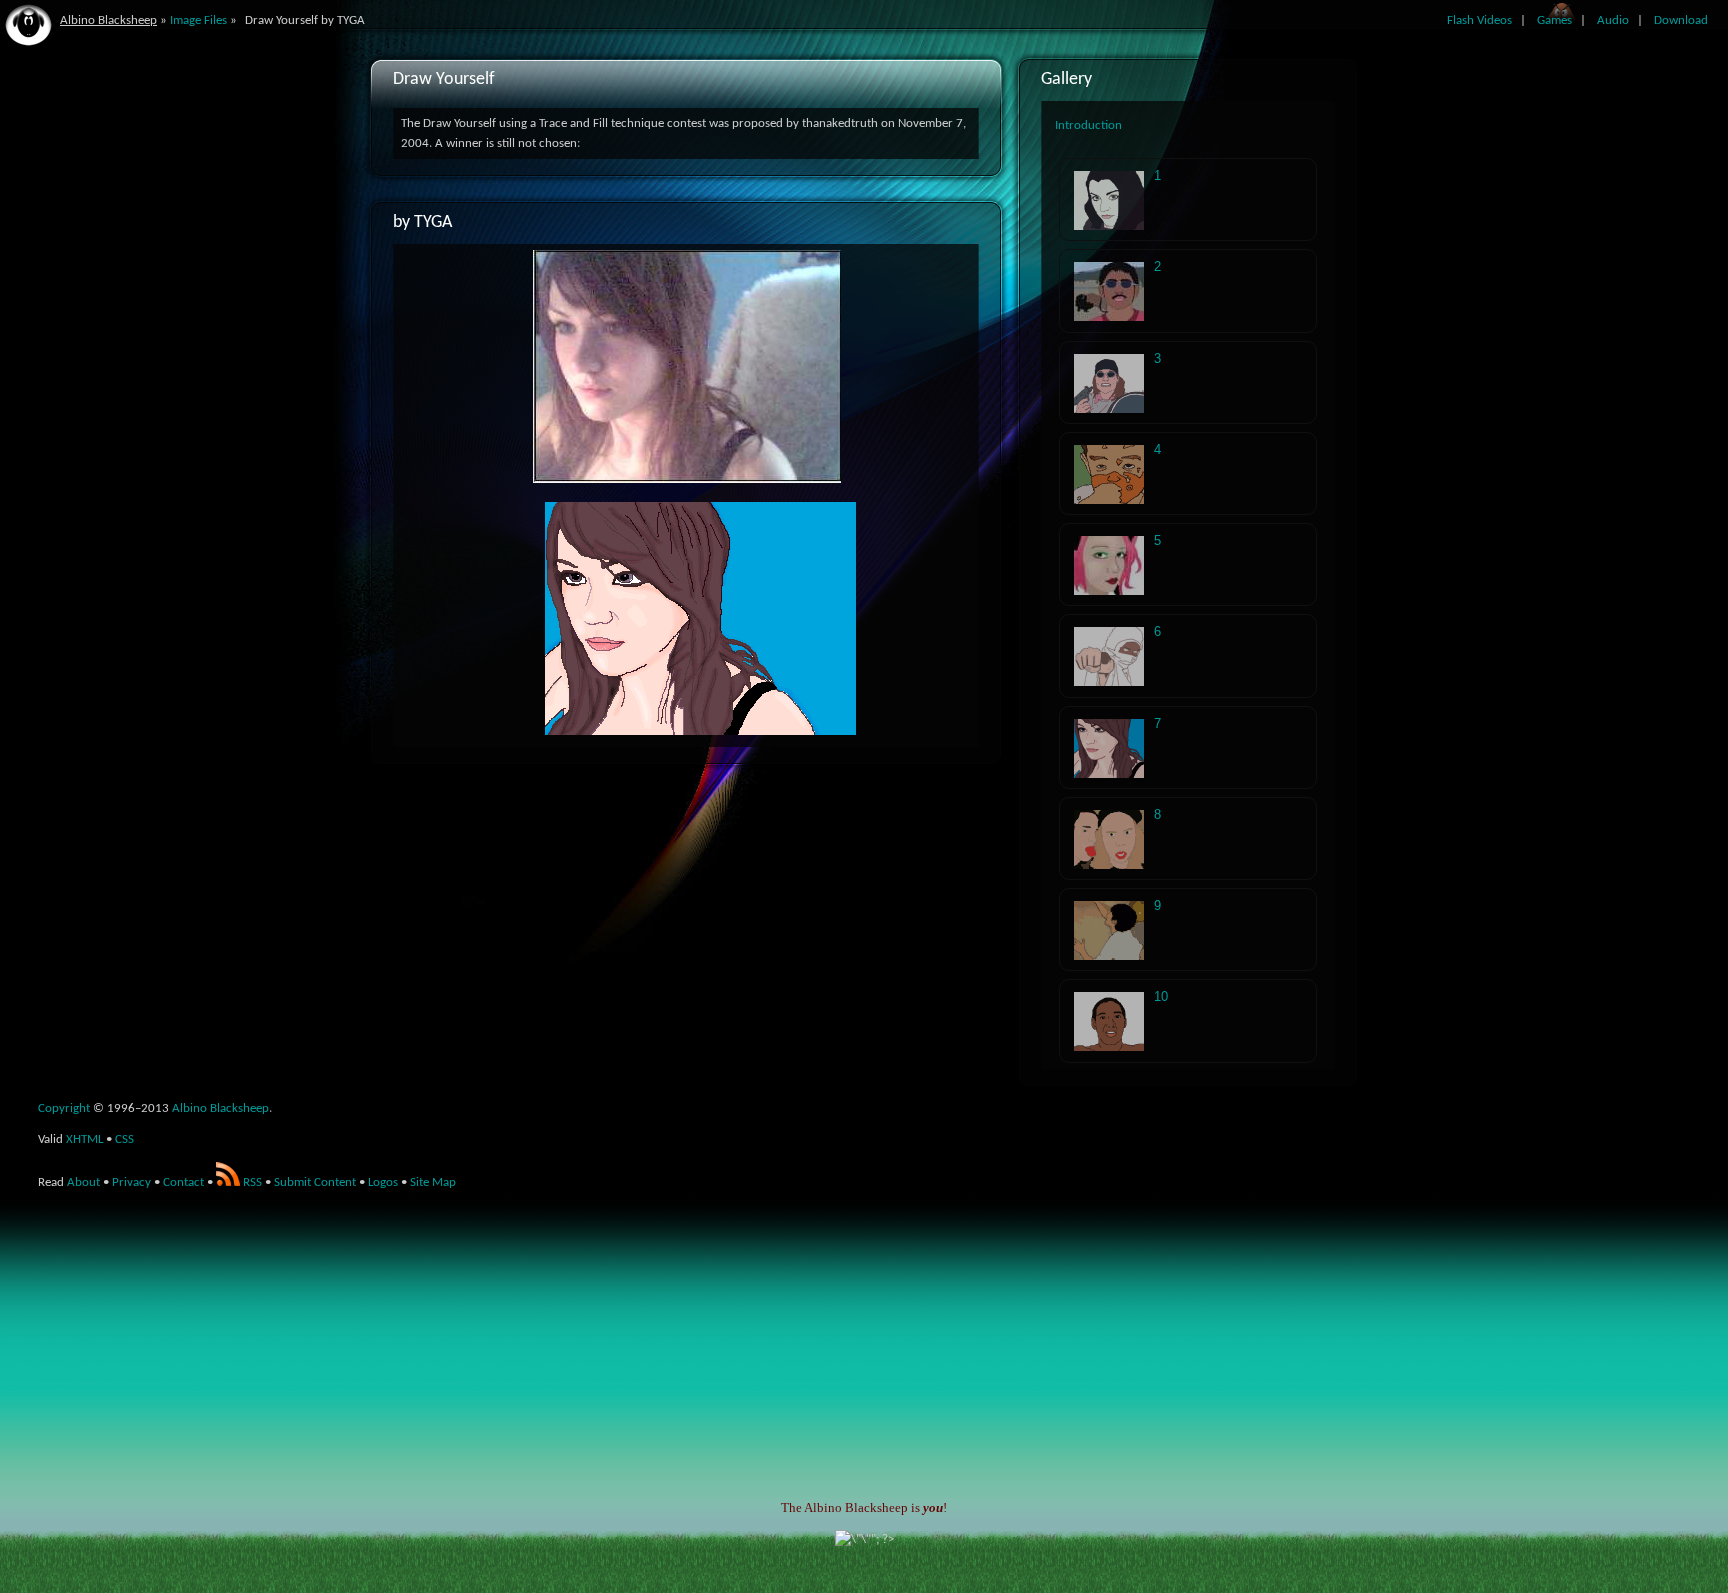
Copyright (64, 1108)
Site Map (433, 1182)
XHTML (84, 1139)
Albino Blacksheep (108, 20)
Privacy (131, 1182)
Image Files (198, 20)
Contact (183, 1182)
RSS (251, 1182)
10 (1161, 996)
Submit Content (315, 1182)
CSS (124, 1139)
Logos (383, 1182)
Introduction (1088, 125)
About (83, 1182)
